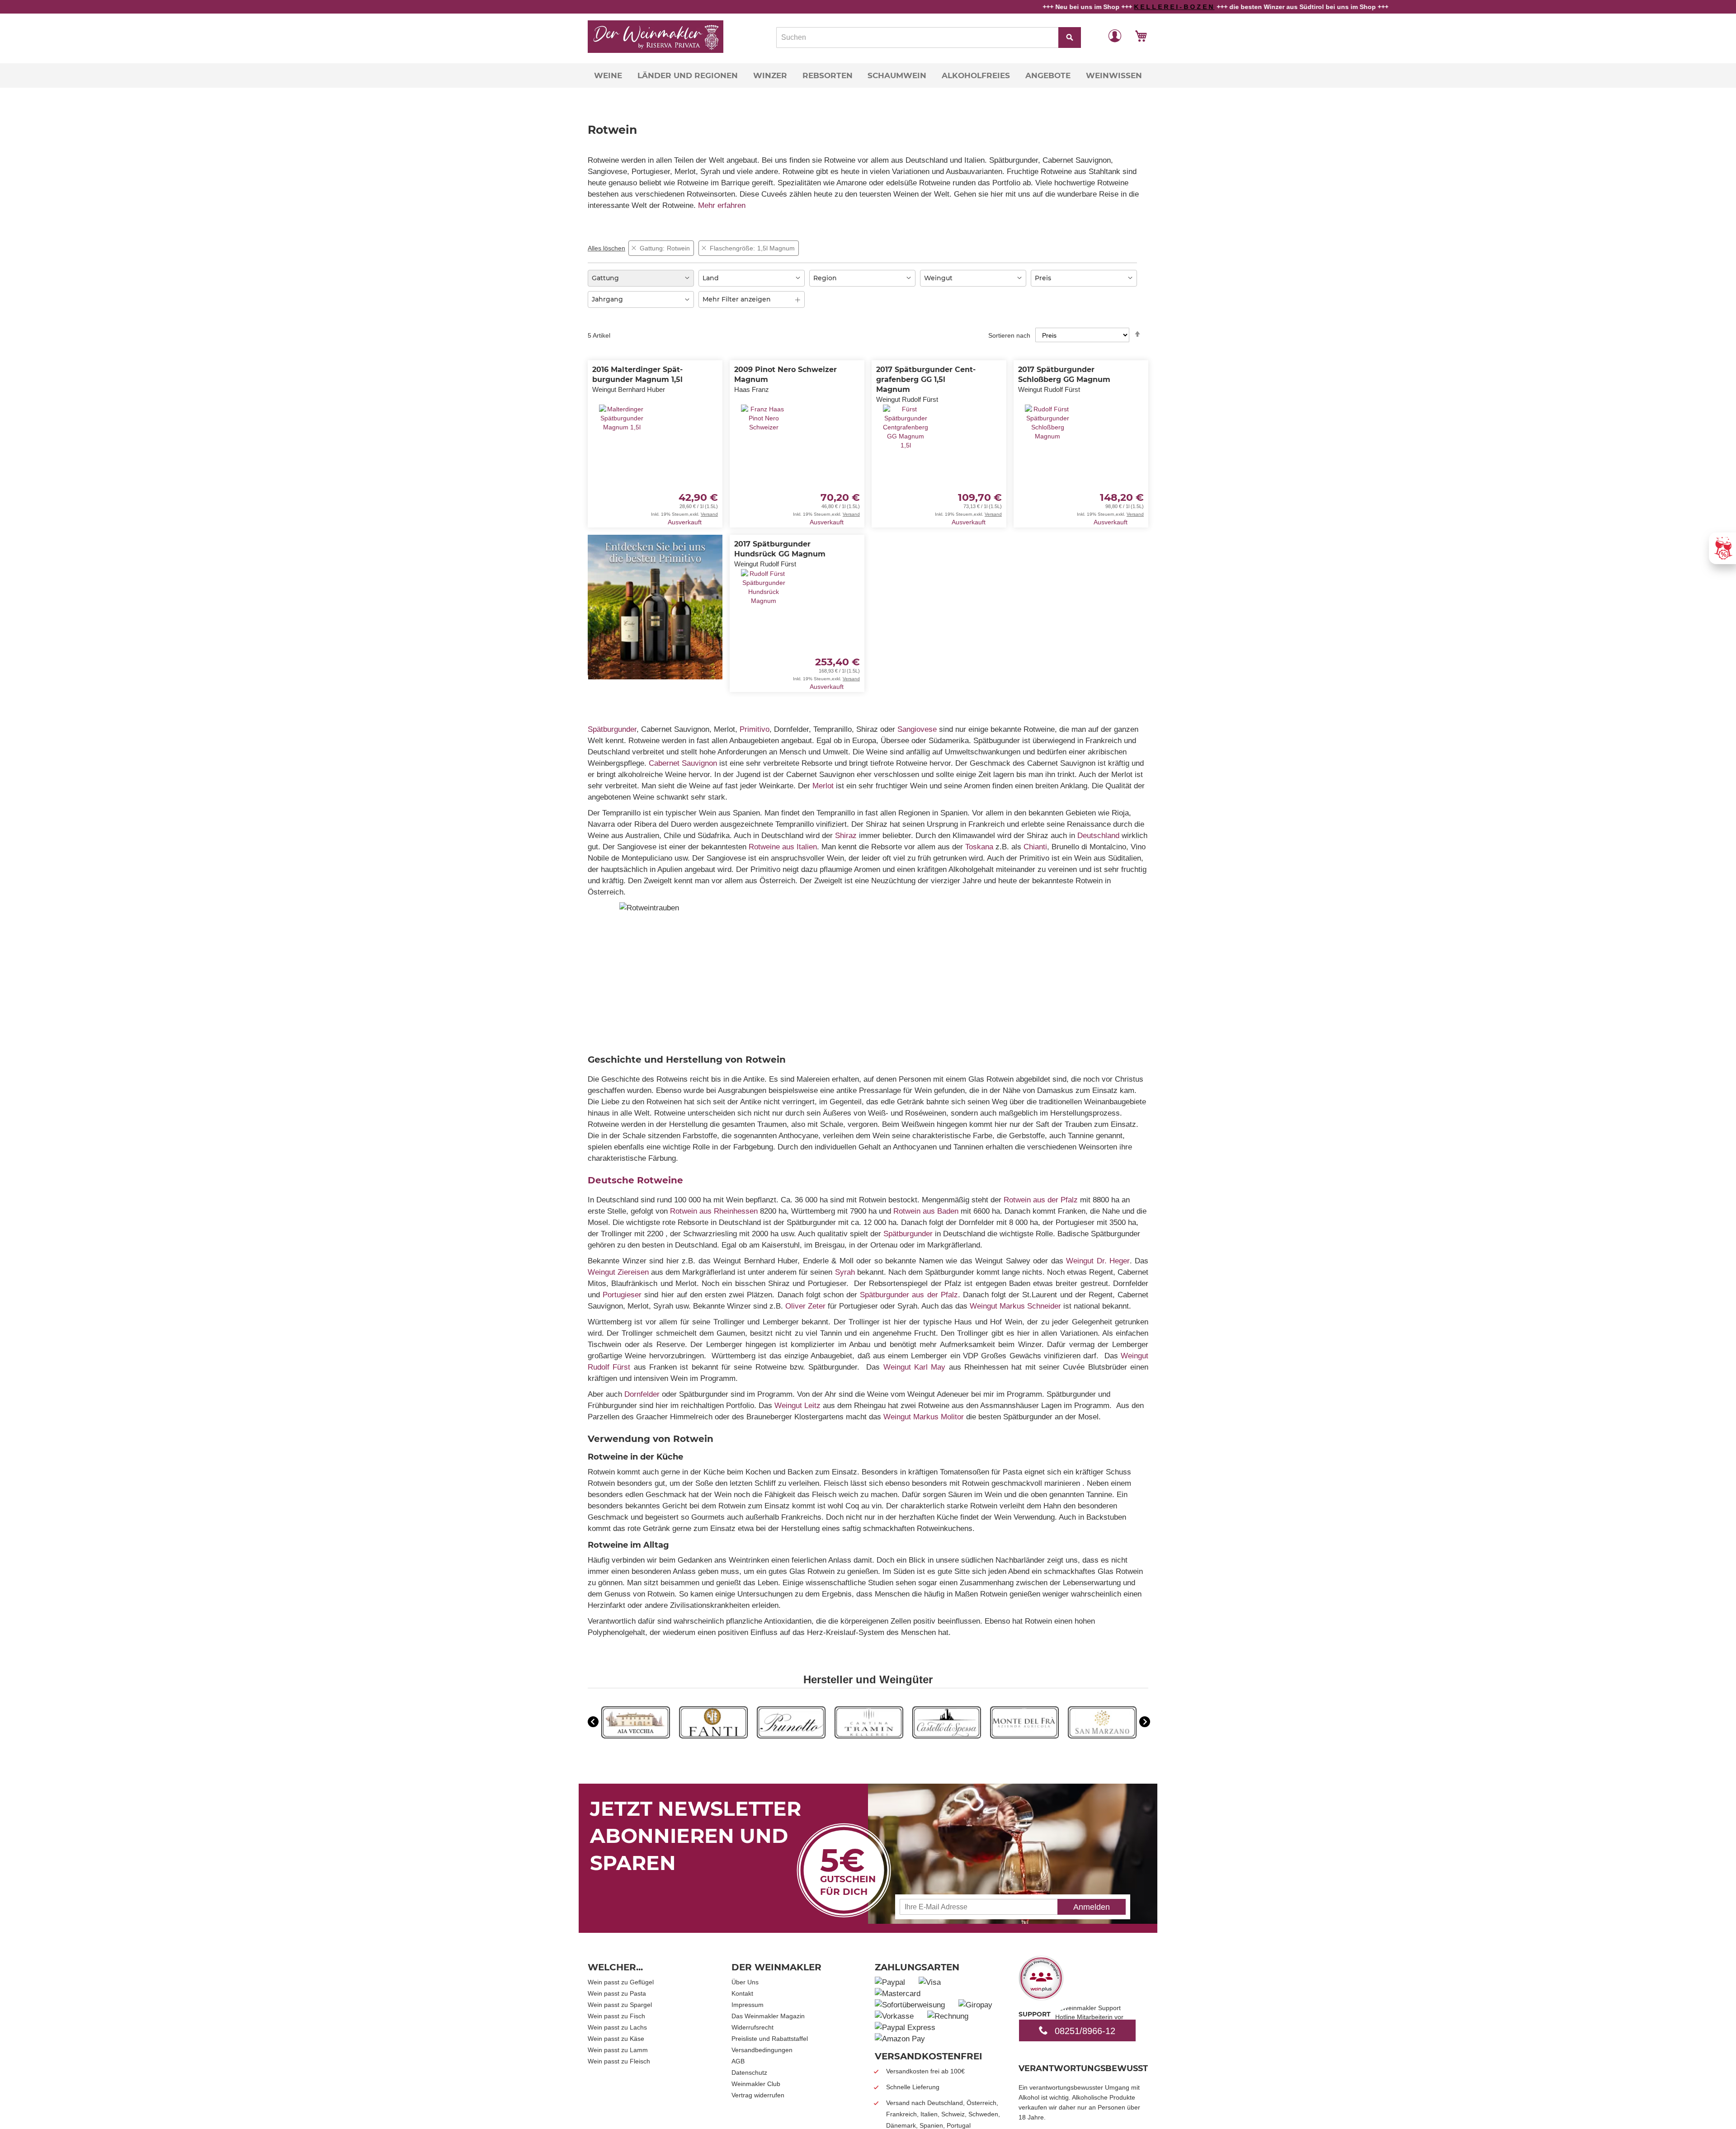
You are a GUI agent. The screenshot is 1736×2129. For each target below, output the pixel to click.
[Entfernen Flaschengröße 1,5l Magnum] (704, 248)
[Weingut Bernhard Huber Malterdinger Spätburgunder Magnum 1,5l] (622, 461)
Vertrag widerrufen (758, 2095)
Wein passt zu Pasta (617, 1993)
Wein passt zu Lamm (618, 2050)
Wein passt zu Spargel (620, 2005)
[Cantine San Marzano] (1102, 1736)
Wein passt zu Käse (616, 2039)
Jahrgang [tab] (607, 299)
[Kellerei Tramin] (869, 1736)
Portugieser (622, 1295)
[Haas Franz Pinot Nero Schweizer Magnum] (764, 461)
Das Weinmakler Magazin (768, 2016)
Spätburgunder (612, 729)
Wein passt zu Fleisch (619, 2061)
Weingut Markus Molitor (924, 1417)
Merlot (823, 786)
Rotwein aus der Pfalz (1041, 1200)
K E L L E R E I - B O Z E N (1090, 7)
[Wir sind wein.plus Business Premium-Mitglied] (1041, 1997)
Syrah (845, 1272)
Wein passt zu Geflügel (621, 1982)
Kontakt (742, 1993)
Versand (709, 514)
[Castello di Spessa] (947, 1736)
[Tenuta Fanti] (713, 1736)
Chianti (1035, 847)
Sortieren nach (1009, 335)
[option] (636, 1724)
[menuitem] (608, 75)
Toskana (979, 847)
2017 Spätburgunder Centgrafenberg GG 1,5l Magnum (926, 379)
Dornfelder (642, 1394)
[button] (1115, 35)
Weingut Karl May (915, 1367)
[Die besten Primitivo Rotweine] (655, 677)
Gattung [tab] (605, 278)
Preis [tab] (1043, 278)
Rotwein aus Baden (926, 1211)
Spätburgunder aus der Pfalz (909, 1295)
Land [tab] (711, 278)
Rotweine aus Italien (783, 847)
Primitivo (755, 729)
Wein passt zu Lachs (617, 2027)
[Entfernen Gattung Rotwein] (634, 248)
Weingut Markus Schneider (1015, 1306)
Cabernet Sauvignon (683, 763)
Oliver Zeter (805, 1306)
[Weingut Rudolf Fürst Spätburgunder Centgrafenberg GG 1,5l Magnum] (906, 466)
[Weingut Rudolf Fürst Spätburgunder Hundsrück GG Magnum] (764, 630)
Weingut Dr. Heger (1098, 1261)
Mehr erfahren (722, 205)
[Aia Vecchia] (636, 1736)
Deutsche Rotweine (635, 1180)
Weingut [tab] (938, 278)
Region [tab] (825, 278)
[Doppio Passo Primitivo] (1024, 1736)
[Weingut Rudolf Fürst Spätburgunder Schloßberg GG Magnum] (1047, 461)
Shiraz (846, 836)
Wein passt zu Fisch (616, 2016)
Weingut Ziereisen (618, 1272)
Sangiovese (917, 729)
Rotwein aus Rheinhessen (714, 1211)
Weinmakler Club (756, 2084)
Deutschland (1098, 836)
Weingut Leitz (797, 1406)
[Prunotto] (791, 1736)
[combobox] (929, 38)
